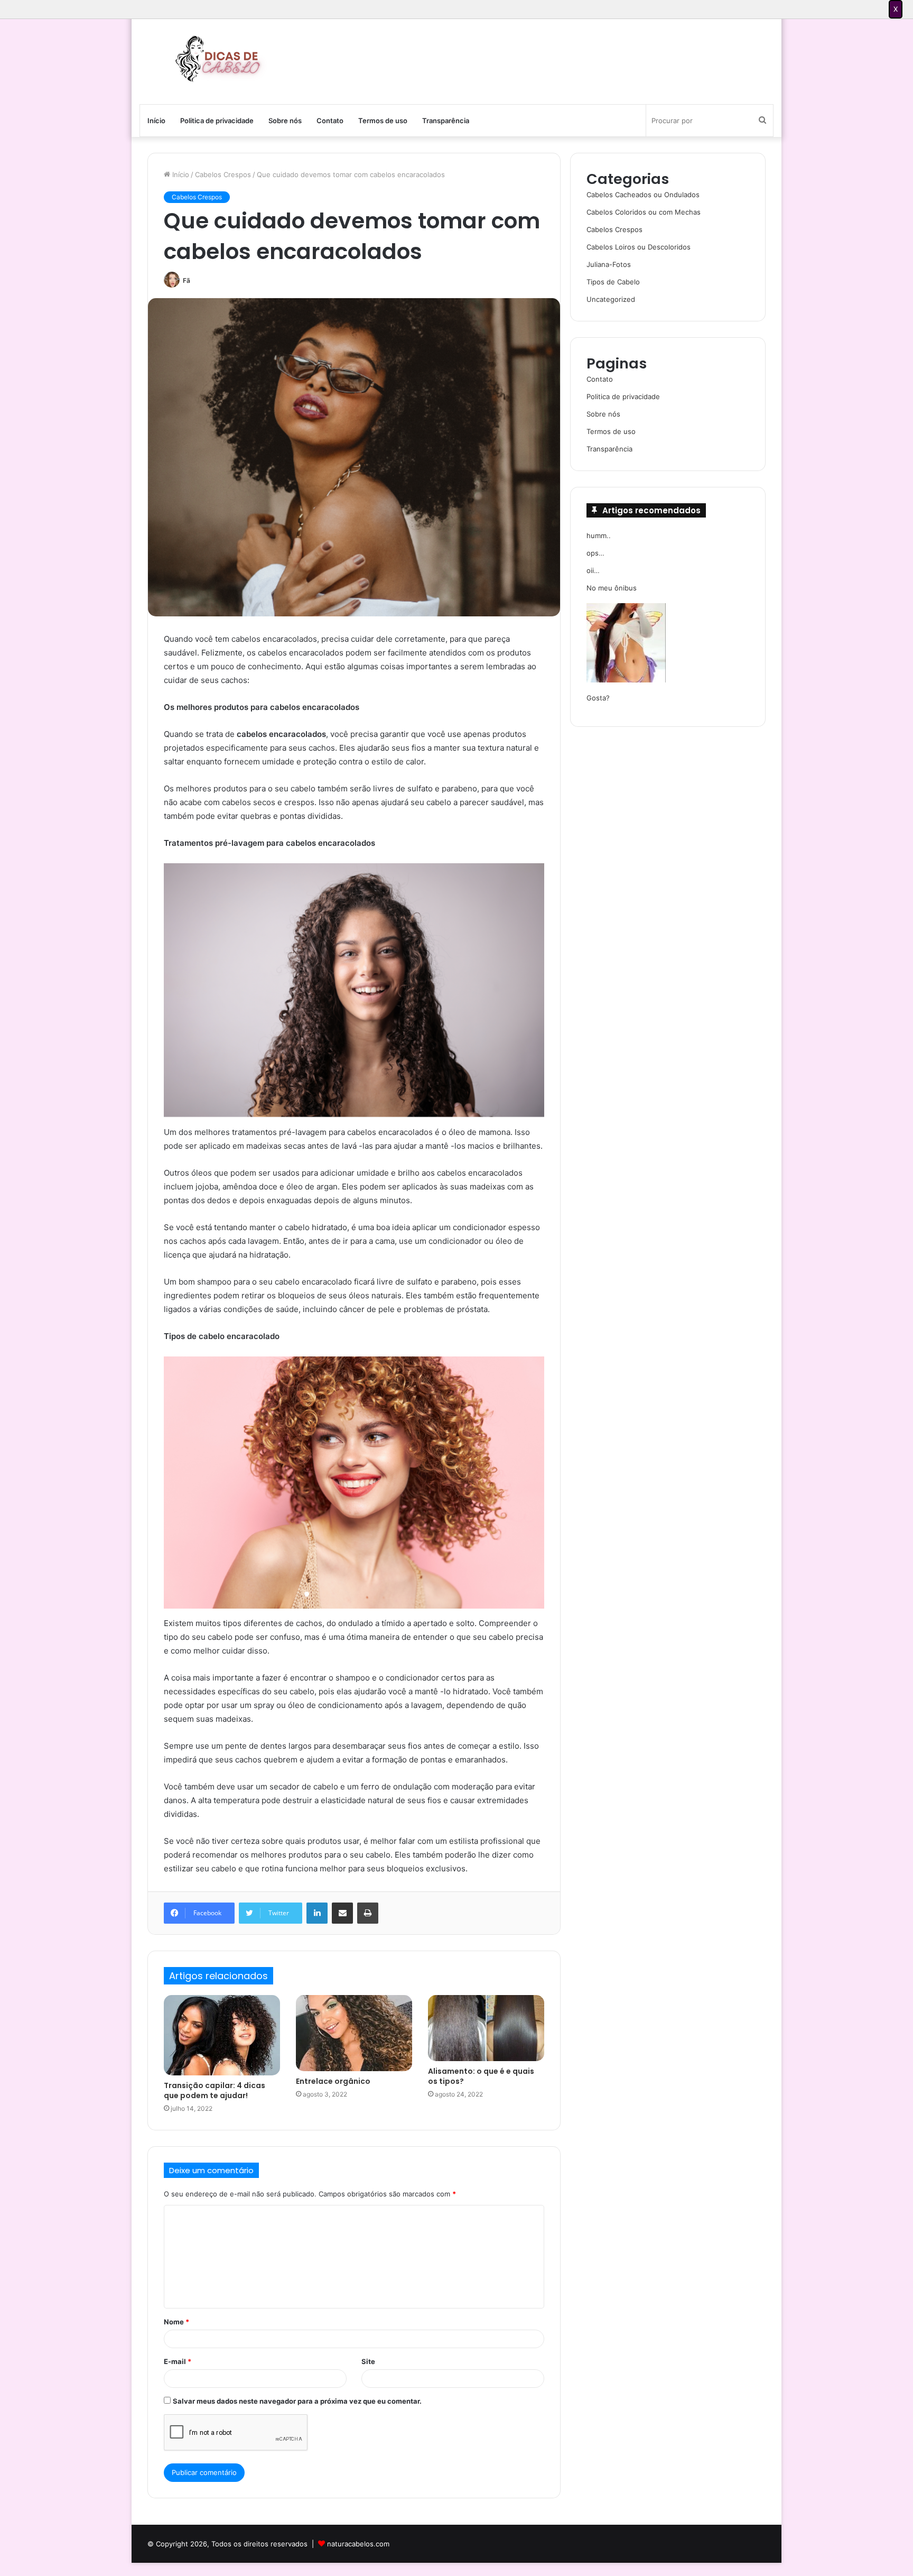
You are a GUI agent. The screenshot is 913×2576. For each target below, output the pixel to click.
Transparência (446, 121)
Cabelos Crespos (223, 174)
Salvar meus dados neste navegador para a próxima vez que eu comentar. (297, 2401)
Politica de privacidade (217, 121)
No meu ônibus (612, 588)
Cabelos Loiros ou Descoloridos (639, 247)
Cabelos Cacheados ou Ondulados (643, 195)
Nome (176, 2322)
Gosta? (598, 698)
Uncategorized (611, 299)
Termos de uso (383, 121)
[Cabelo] (216, 59)
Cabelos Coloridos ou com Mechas (644, 212)
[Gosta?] (626, 644)
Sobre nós (285, 121)
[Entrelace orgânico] (354, 2033)
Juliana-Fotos (609, 264)
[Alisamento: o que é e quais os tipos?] (486, 2028)
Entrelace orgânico (333, 2081)
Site (368, 2361)
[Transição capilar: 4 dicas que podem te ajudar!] (222, 2035)
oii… (593, 570)
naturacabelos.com (358, 2544)
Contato (330, 121)
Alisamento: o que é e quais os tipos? (481, 2076)
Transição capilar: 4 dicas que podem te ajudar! (215, 2090)
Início (156, 121)
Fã (187, 280)
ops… (595, 553)
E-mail (178, 2361)
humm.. (599, 535)
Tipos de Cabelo (613, 282)
